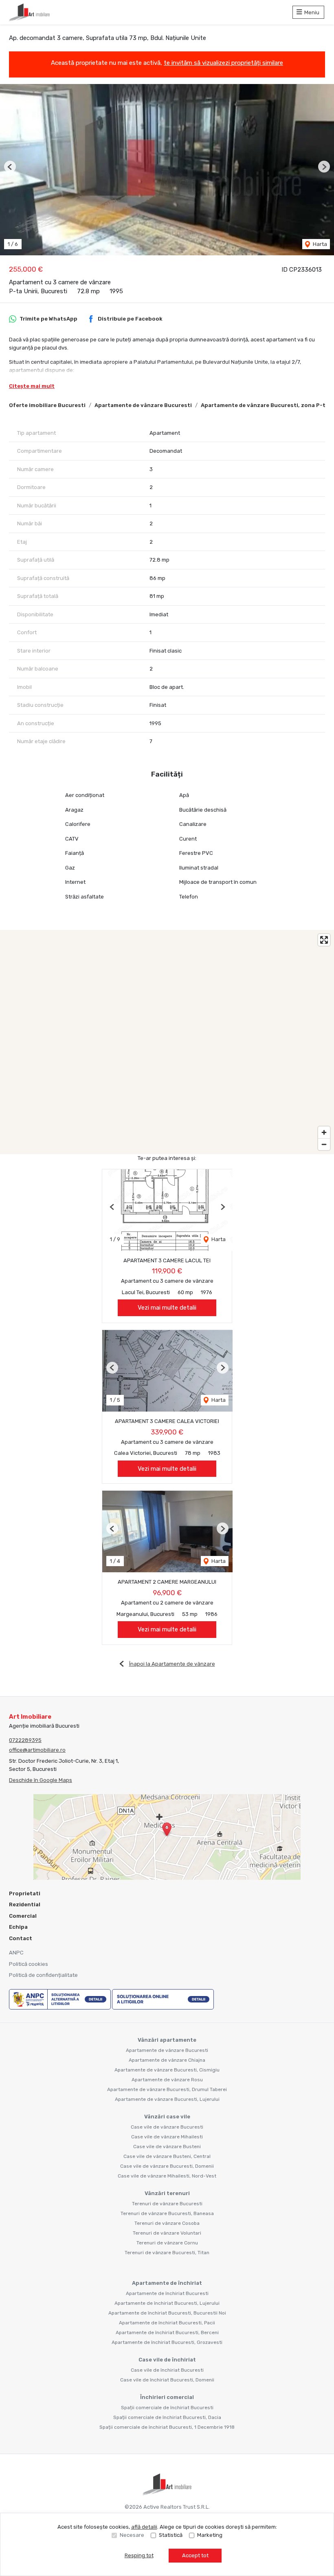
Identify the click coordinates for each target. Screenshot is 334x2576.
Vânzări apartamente (167, 2040)
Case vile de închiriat (167, 2360)
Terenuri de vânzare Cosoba (167, 2223)
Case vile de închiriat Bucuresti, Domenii (167, 2380)
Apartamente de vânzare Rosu (167, 2080)
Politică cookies (29, 1964)
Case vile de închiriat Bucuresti (167, 2370)
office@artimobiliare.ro (37, 1750)
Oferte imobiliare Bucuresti (47, 405)
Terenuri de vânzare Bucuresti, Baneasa (167, 2213)
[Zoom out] (324, 1144)
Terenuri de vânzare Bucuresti (167, 2204)
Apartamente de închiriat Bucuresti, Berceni (167, 2333)
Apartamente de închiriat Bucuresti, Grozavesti (167, 2342)
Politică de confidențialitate (43, 1975)
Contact (21, 1938)
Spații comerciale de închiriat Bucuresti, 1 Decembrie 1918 (167, 2427)
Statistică (171, 2535)
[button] (10, 167)
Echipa (18, 1927)
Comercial (23, 1916)
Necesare (132, 2535)
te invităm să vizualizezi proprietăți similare (223, 63)
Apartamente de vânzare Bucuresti (143, 405)
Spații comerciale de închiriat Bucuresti (167, 2408)
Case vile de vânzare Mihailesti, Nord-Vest (167, 2176)
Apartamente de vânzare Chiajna (167, 2060)
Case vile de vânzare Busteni (167, 2147)
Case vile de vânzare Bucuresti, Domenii (167, 2166)
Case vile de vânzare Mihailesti (167, 2137)
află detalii (144, 2527)
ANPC (16, 1953)
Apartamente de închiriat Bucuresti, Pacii (167, 2323)
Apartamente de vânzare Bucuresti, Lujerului (167, 2099)
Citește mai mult (32, 386)
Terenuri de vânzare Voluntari (167, 2233)
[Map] (167, 1042)
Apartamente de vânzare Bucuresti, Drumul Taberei (167, 2089)
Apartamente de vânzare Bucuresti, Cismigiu (167, 2070)
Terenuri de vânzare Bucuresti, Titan (167, 2253)
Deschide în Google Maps (41, 1780)
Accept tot (195, 2555)
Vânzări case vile (167, 2117)
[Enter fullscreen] (324, 940)
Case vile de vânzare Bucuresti (167, 2127)
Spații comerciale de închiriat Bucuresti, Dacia (167, 2417)
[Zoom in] (324, 1132)
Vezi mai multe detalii (167, 1308)
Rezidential (25, 1904)
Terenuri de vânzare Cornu (167, 2243)
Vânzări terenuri (167, 2193)
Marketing (210, 2535)
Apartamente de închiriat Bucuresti (167, 2293)
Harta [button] (319, 244)
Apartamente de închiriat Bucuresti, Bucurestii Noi (167, 2313)
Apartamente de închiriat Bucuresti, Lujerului (167, 2303)
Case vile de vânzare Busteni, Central (167, 2156)
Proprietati (25, 1893)
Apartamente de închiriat (167, 2283)
